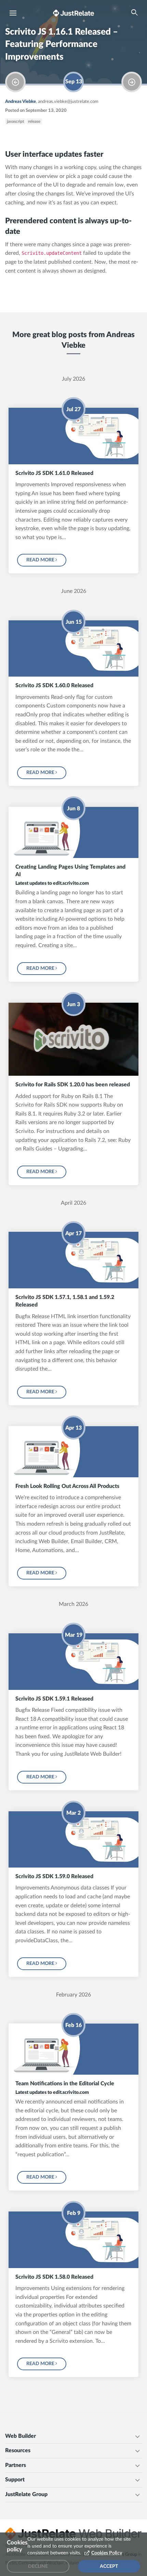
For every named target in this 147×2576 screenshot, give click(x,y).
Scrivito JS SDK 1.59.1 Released (54, 1699)
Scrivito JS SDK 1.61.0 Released (54, 473)
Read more (41, 560)
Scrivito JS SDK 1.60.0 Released (54, 685)
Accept (109, 2566)
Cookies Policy (107, 2553)
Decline (38, 2566)
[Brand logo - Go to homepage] (73, 13)
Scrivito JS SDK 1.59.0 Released (54, 1876)
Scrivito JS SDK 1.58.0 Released (54, 2277)
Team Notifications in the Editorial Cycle (65, 2084)
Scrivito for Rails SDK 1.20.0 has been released (73, 1085)
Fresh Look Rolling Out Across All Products (67, 1486)
